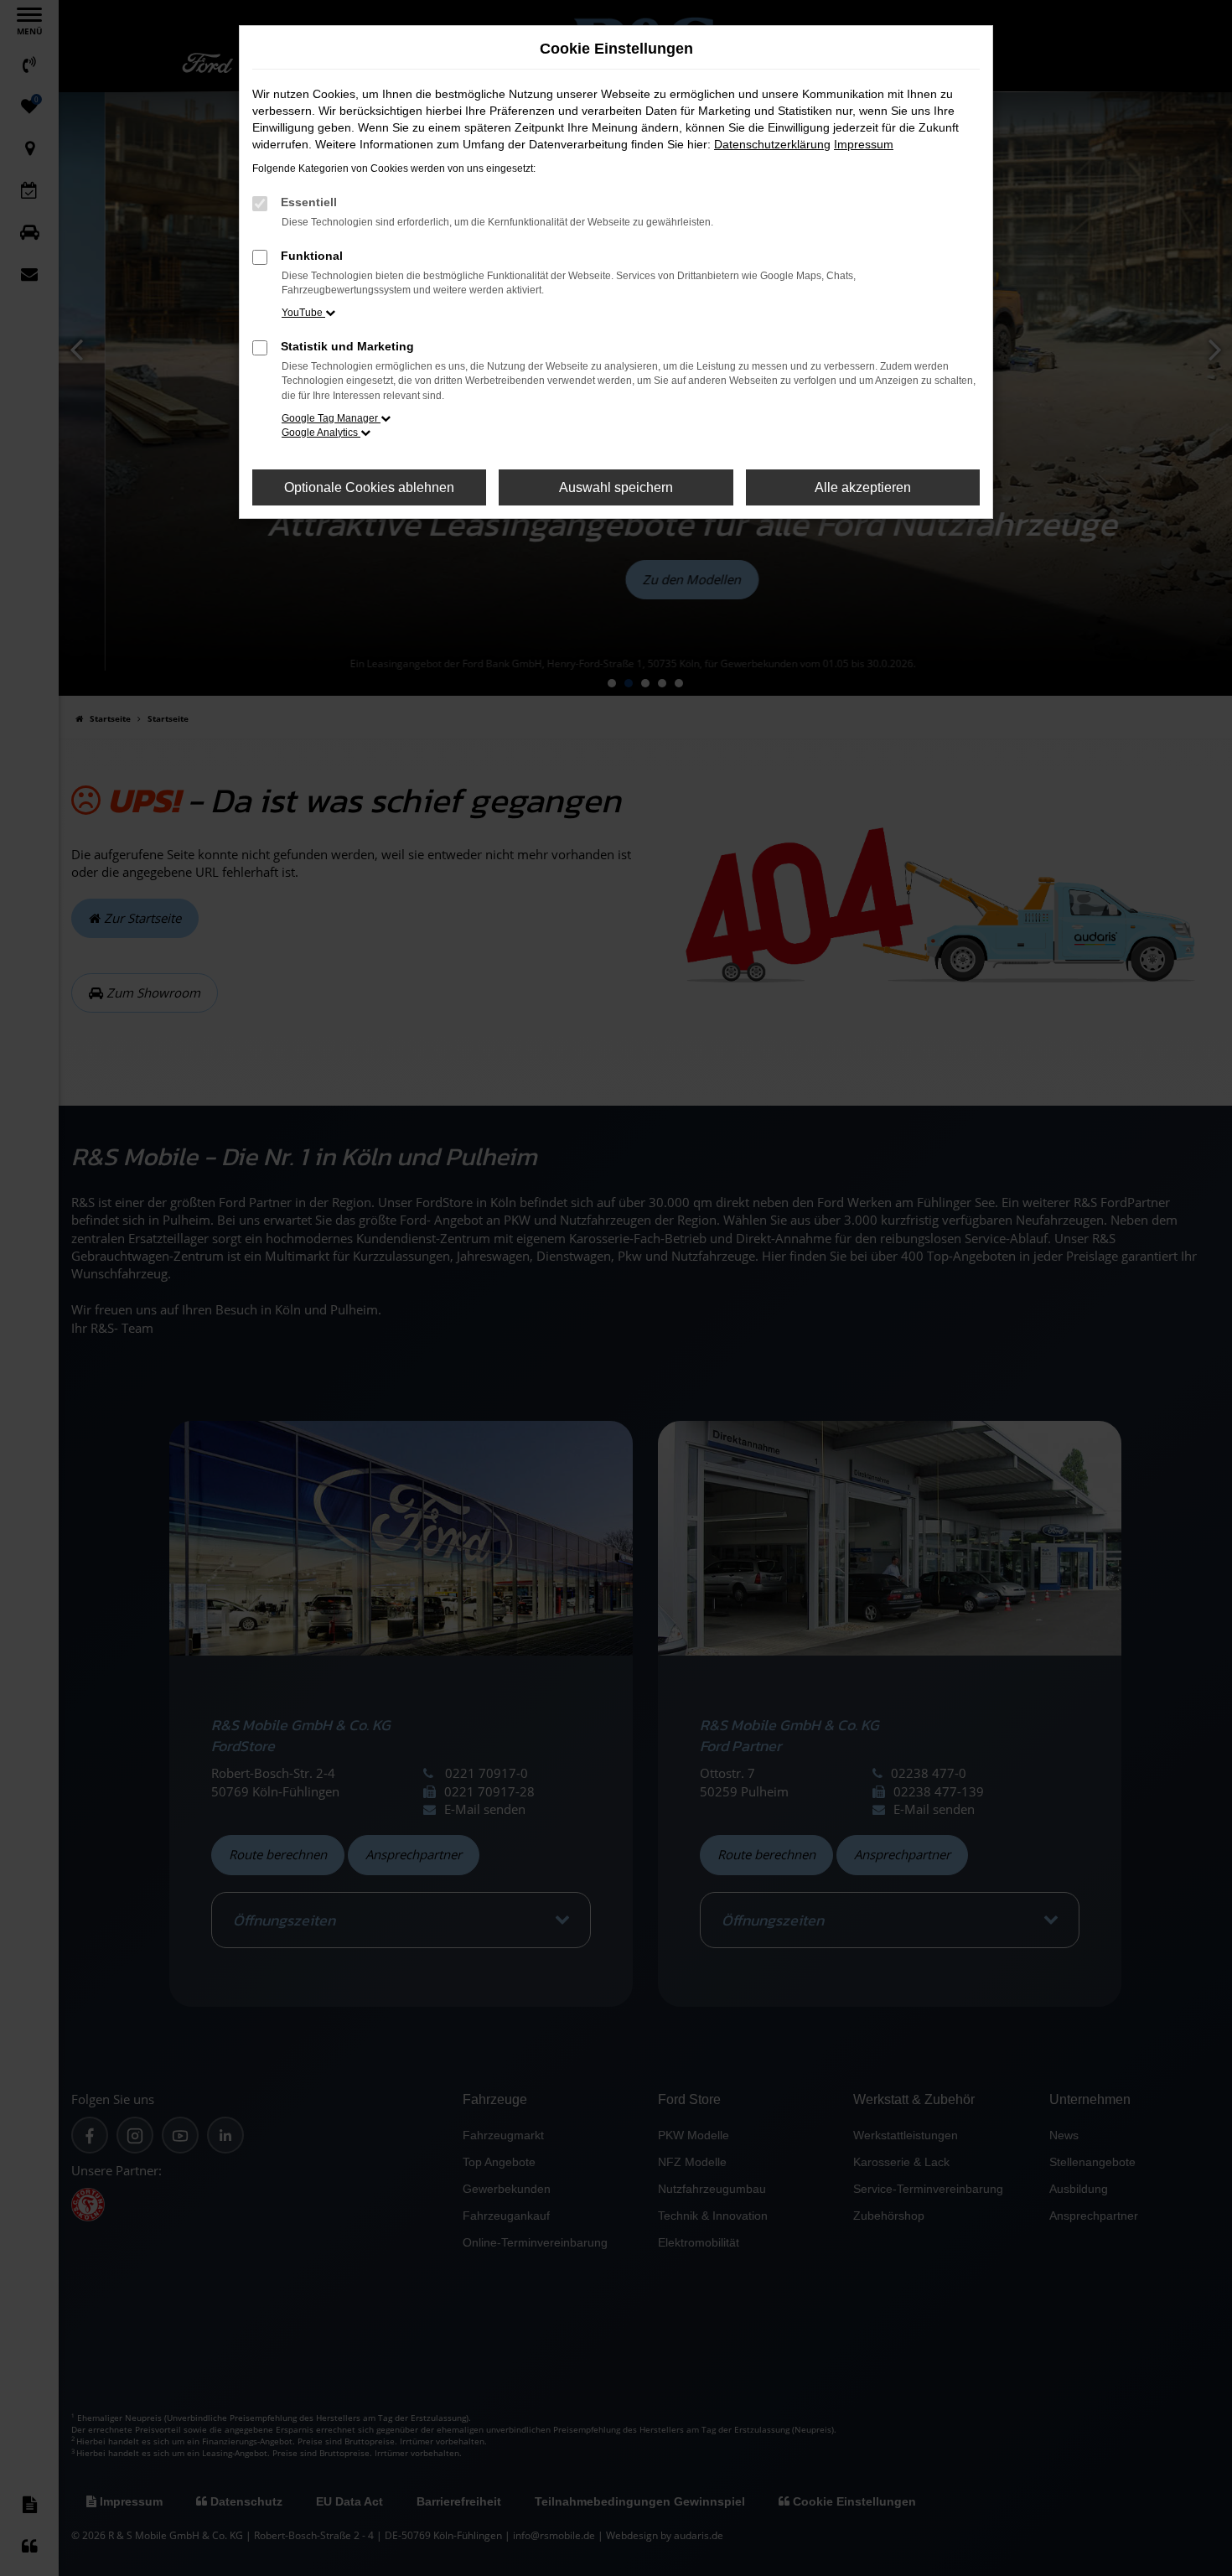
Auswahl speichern (616, 487)
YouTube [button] (303, 313)
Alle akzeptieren (863, 487)
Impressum (864, 144)
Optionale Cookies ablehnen (369, 487)
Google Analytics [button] (321, 433)
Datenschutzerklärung (772, 144)
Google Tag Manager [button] (331, 418)
